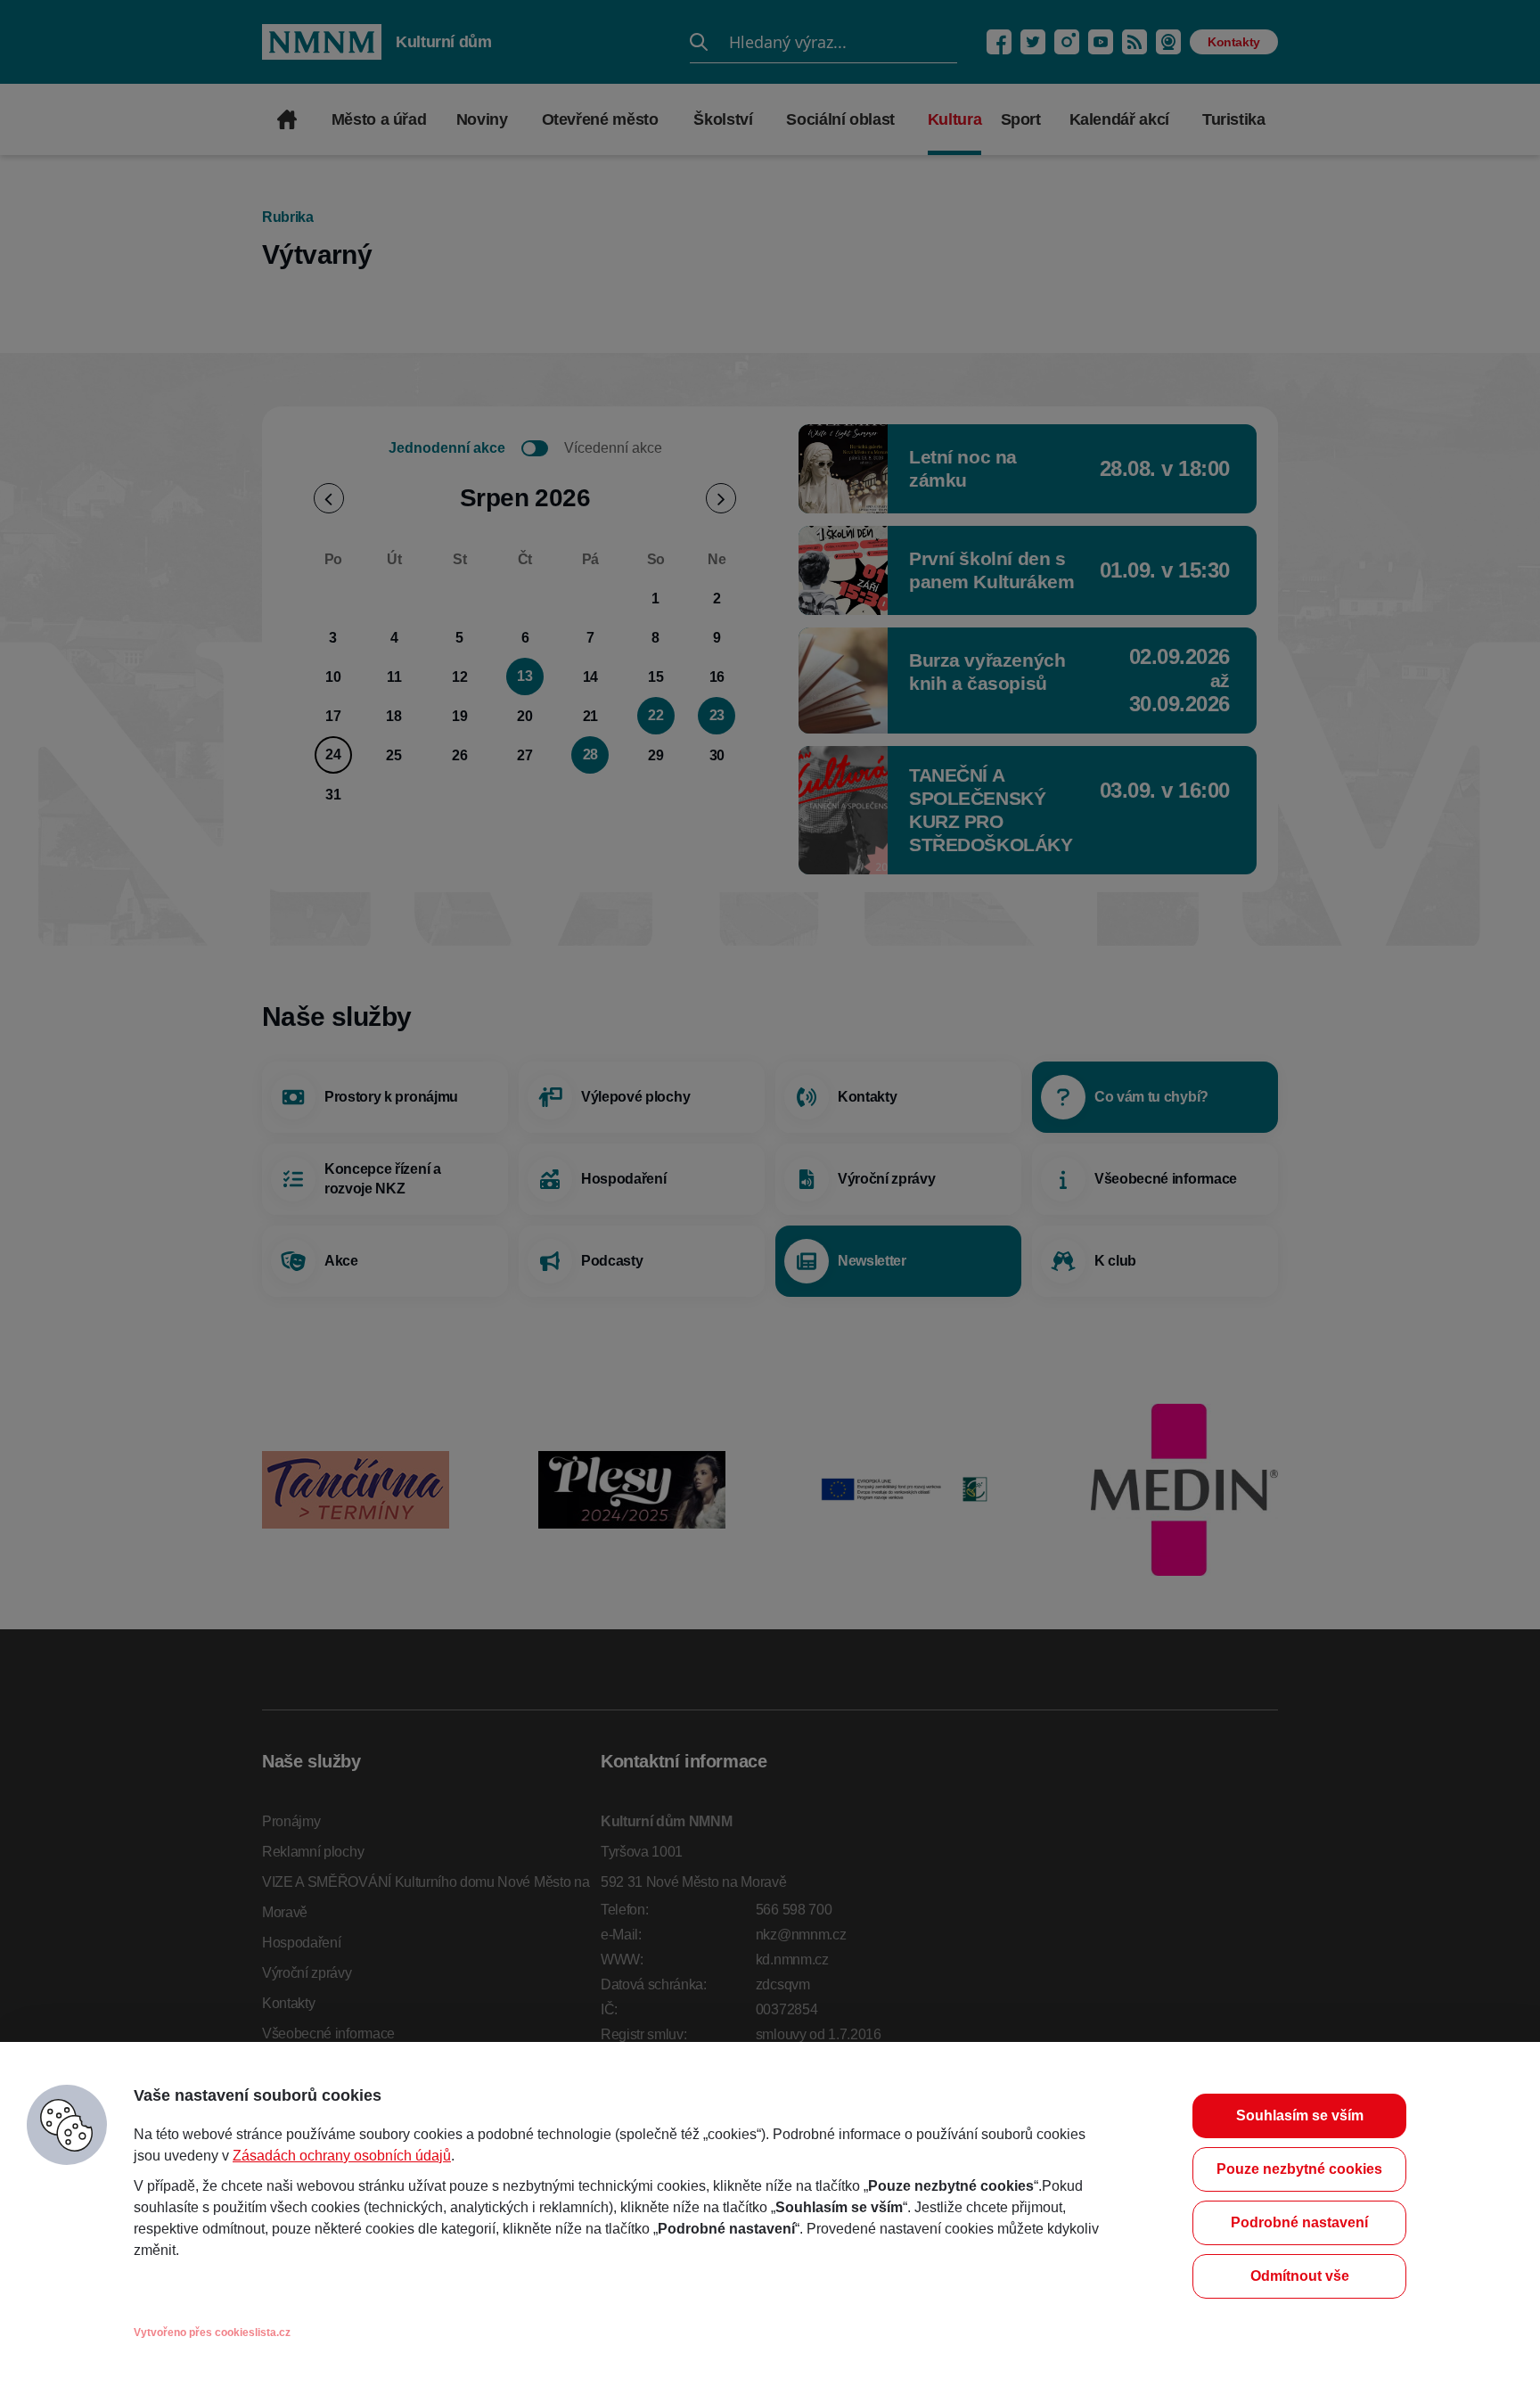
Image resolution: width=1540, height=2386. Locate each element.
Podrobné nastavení (1299, 2222)
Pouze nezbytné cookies (1299, 2169)
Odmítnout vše (1300, 2276)
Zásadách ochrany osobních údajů (342, 2156)
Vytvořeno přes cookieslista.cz (212, 2333)
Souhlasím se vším (1300, 2115)
